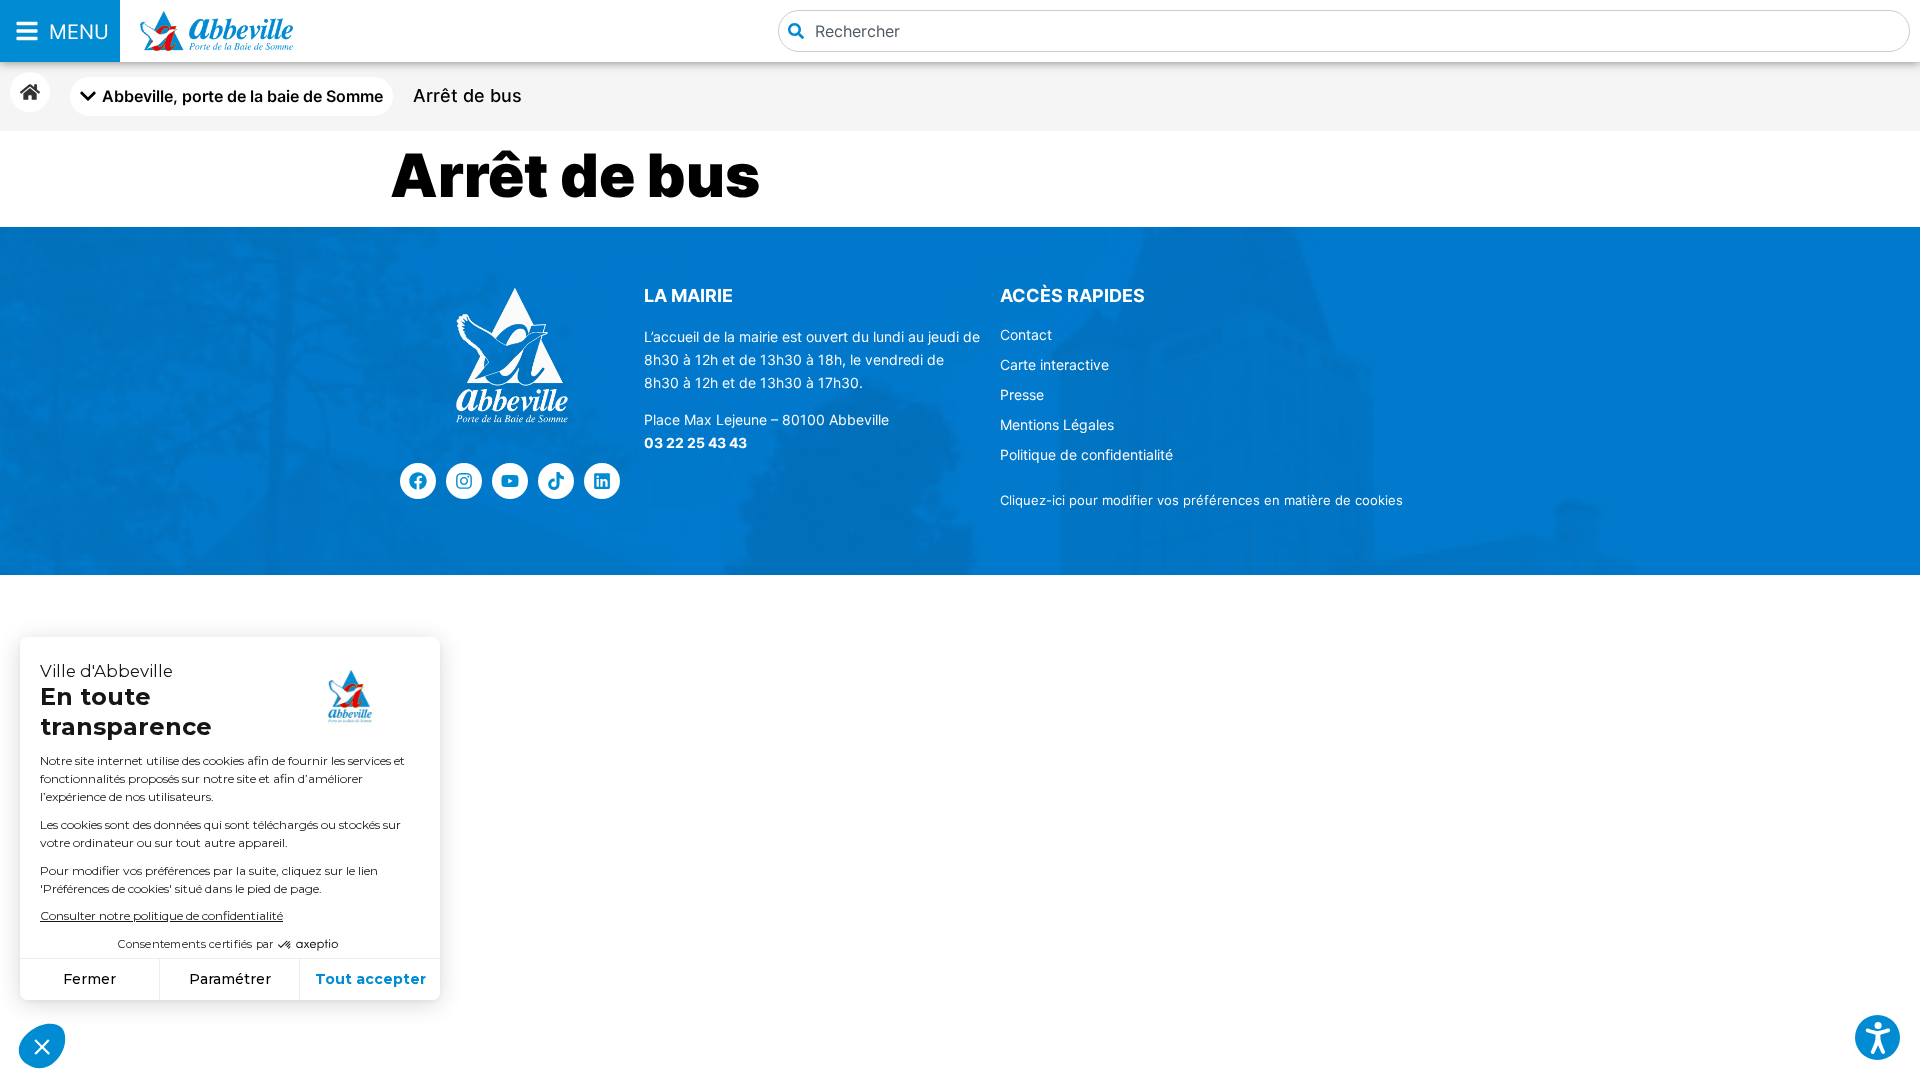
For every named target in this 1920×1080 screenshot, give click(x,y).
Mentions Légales (1057, 424)
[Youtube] (510, 481)
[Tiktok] (556, 481)
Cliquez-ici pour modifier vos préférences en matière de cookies (1201, 500)
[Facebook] (418, 481)
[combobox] (1344, 31)
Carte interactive (1054, 364)
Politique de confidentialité (1086, 454)
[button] (1877, 1037)
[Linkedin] (602, 481)
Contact (1026, 334)
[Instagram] (464, 481)
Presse (1022, 394)
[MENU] (27, 31)
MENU (79, 32)
